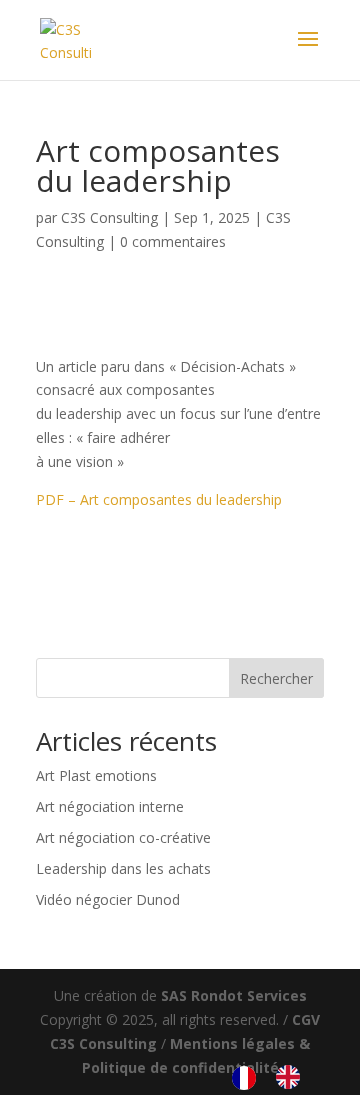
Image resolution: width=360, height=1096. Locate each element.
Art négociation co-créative (123, 837)
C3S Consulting (109, 217)
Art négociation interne (110, 806)
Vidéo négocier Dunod (108, 899)
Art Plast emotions (96, 775)
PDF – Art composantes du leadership (159, 499)
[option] (293, 1077)
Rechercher (276, 678)
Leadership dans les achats (123, 868)
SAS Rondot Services (234, 995)
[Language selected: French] (276, 1077)
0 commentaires (173, 241)
